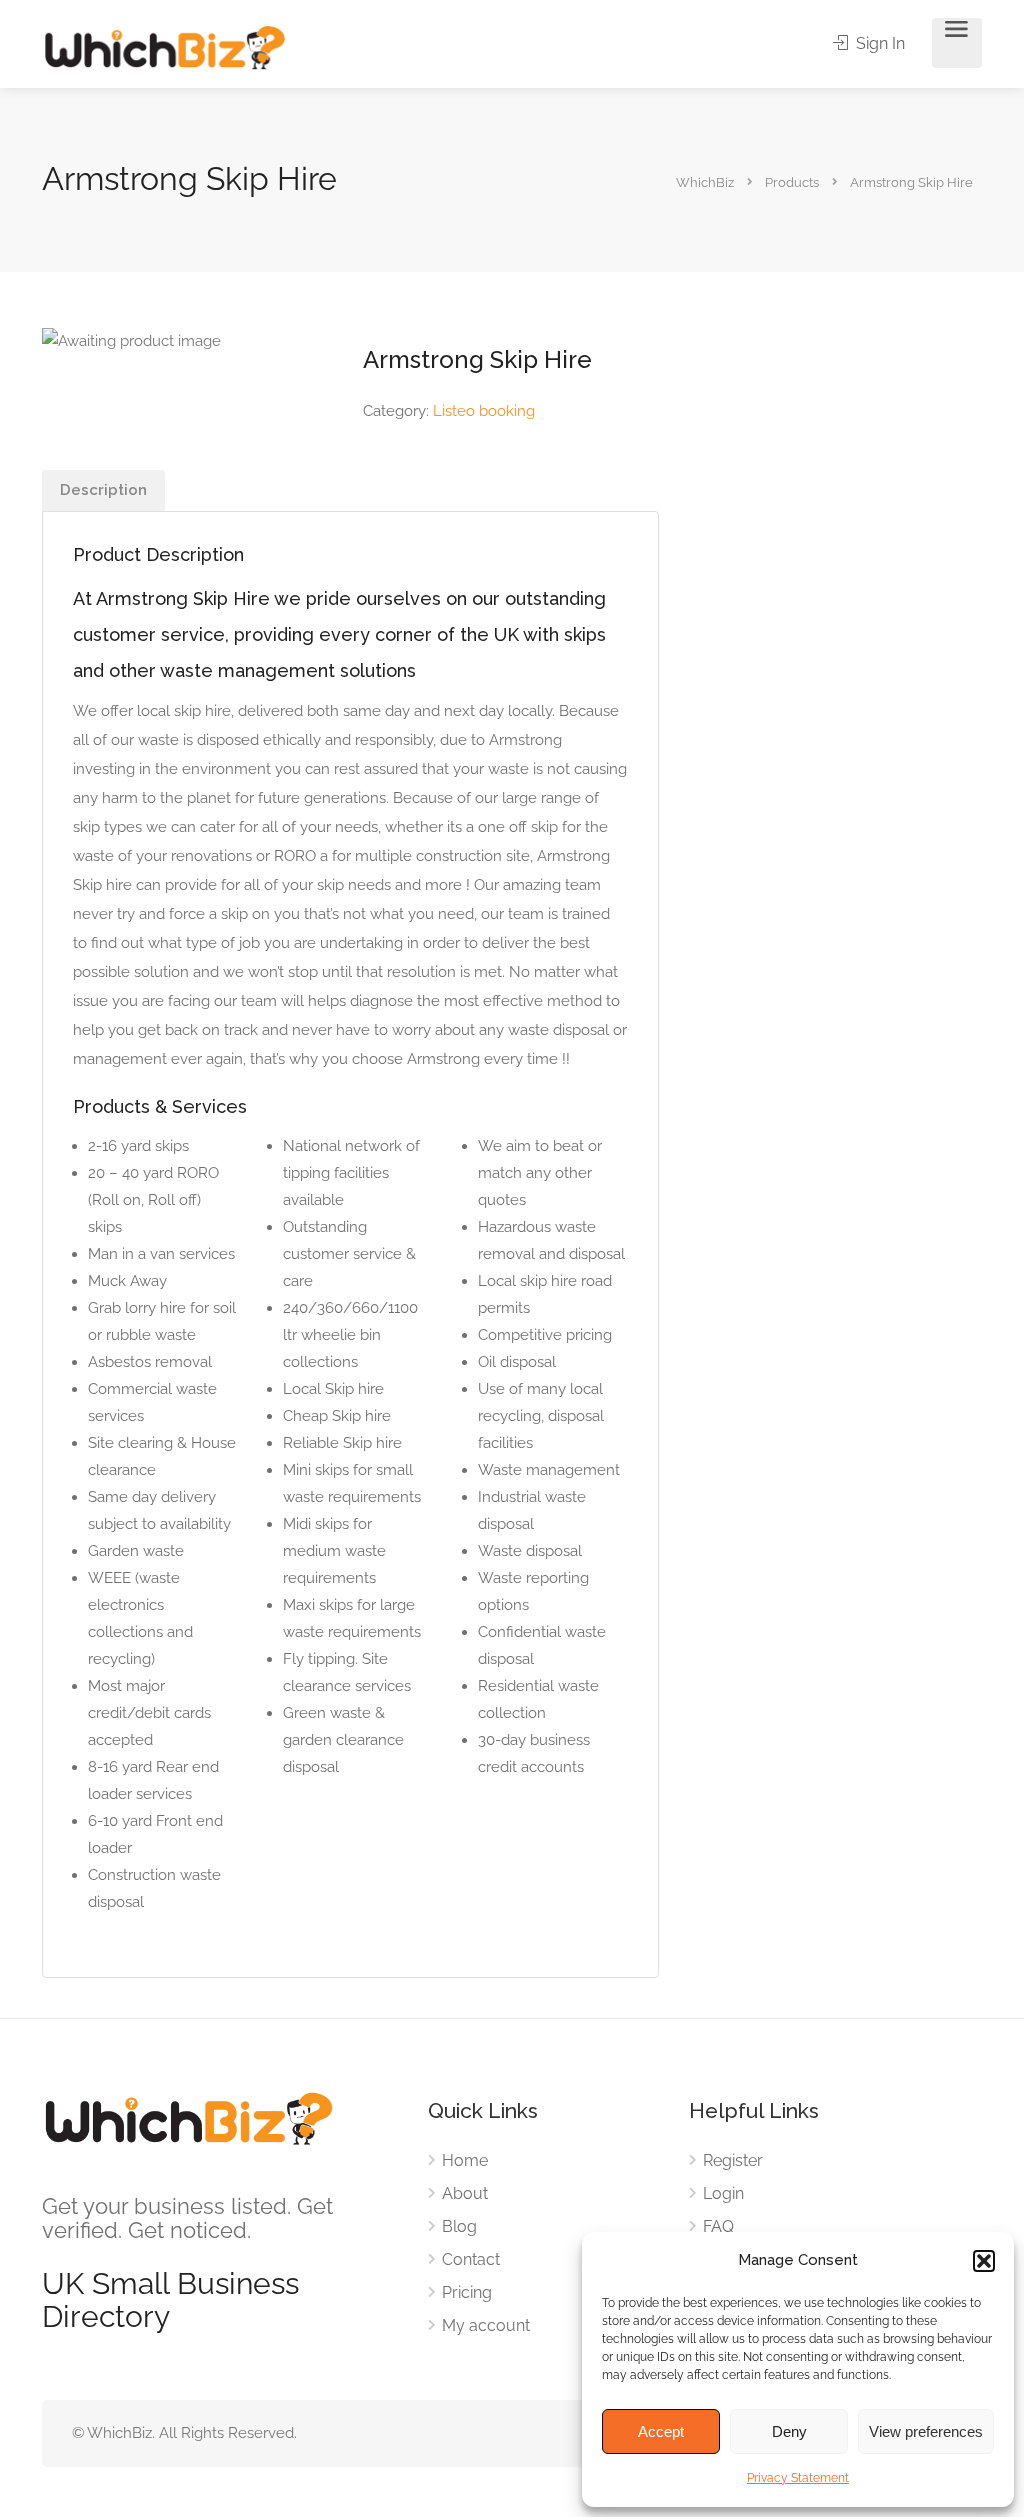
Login (723, 2193)
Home (465, 2160)
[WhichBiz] (164, 46)
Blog (459, 2226)
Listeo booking (484, 411)
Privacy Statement (798, 2478)
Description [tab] (103, 490)
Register (733, 2160)
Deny (789, 2431)
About (465, 2193)
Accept (661, 2431)
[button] (984, 2261)
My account (486, 2325)
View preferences (926, 2431)
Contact (471, 2259)
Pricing (467, 2292)
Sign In (878, 43)
